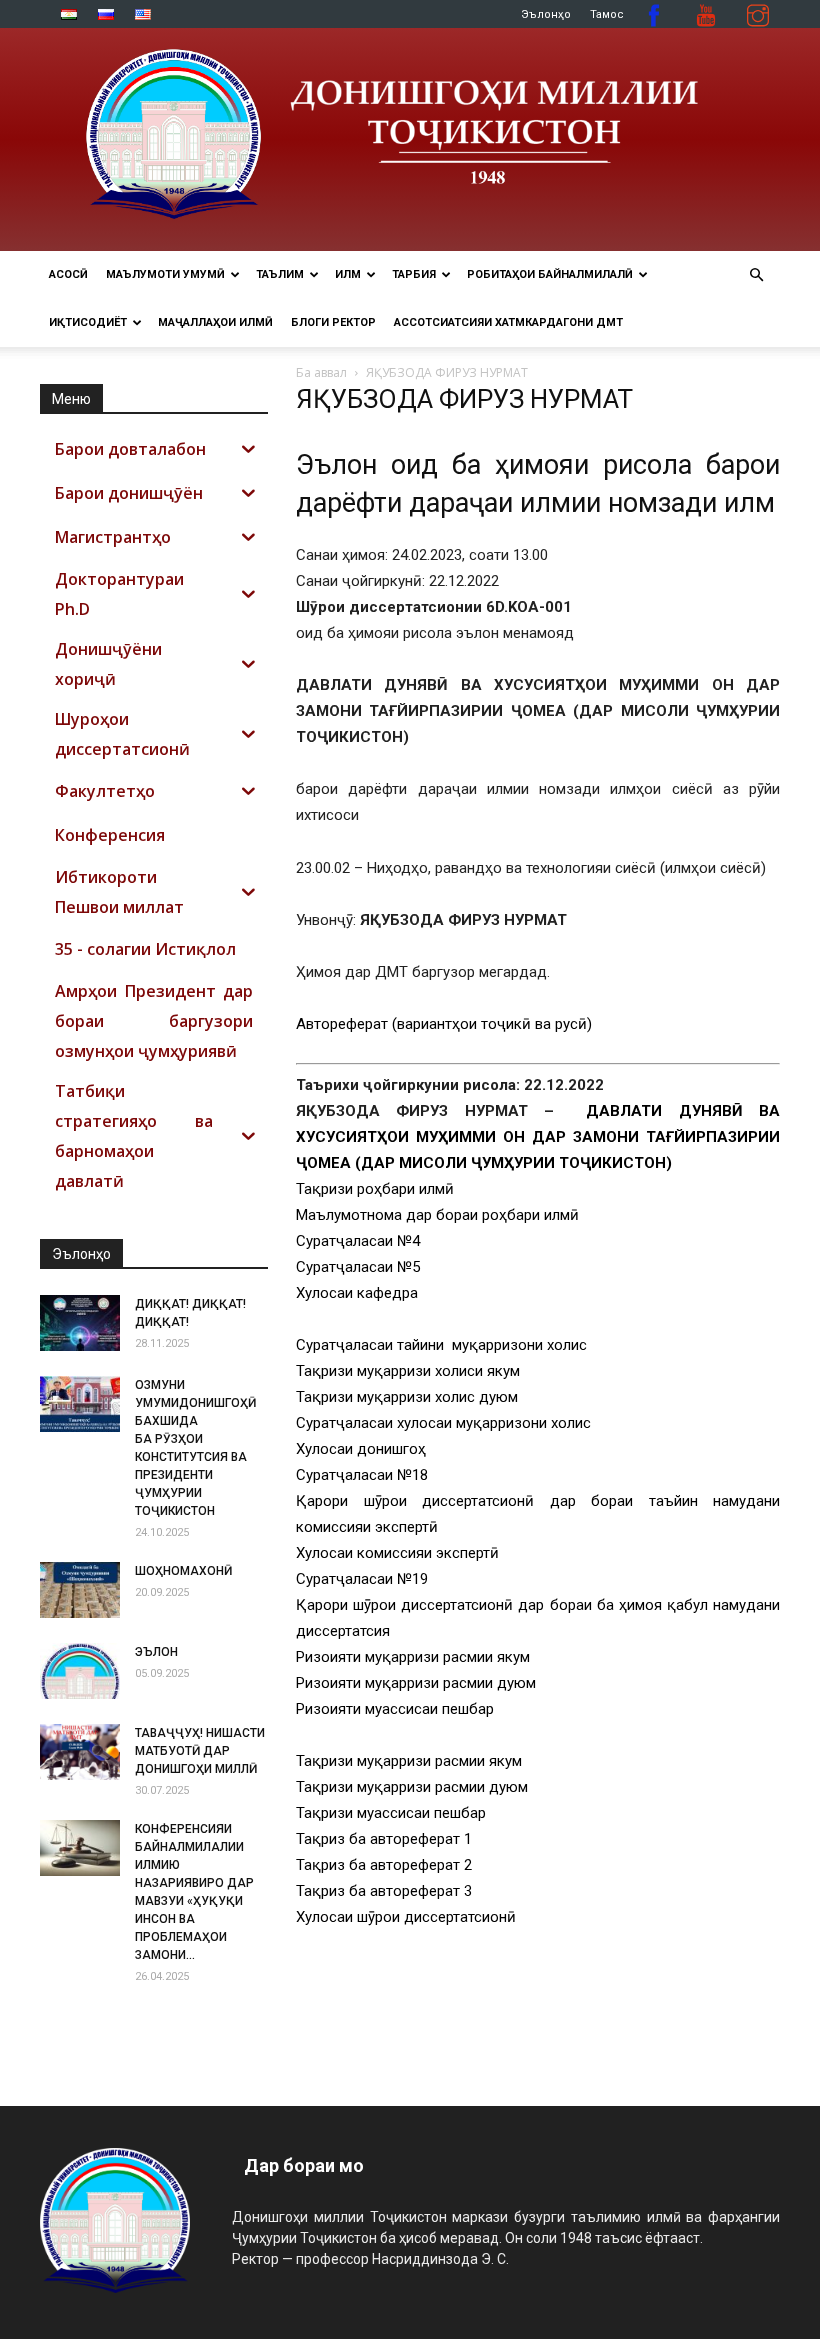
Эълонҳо (546, 14)
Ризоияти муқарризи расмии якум (413, 1657)
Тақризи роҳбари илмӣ (375, 1189)
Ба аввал (321, 372)
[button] (756, 275)
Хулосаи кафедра (357, 1293)
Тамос (607, 14)
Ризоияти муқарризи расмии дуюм (416, 1683)
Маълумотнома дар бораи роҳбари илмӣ (437, 1215)
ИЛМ (348, 274)
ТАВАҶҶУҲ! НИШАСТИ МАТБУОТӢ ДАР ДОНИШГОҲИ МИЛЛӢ (200, 1751)
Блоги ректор (333, 322)
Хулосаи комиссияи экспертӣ (397, 1553)
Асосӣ (68, 274)
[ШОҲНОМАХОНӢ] (80, 1590)
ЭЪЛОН (156, 1652)
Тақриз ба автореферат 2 (384, 1865)
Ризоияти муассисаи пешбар (395, 1709)
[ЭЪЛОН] (80, 1671)
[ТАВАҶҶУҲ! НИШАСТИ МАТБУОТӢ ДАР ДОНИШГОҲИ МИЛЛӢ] (80, 1752)
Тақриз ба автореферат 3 (384, 1891)
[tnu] (410, 139)
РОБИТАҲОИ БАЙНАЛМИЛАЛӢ (550, 274)
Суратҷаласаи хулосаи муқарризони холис (445, 1423)
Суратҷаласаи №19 (362, 1579)
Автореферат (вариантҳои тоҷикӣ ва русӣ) (444, 1024)
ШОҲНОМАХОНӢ (183, 1571)
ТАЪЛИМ (280, 274)
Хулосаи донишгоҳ (361, 1449)
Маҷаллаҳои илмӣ (215, 322)
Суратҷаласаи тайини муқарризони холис (441, 1345)
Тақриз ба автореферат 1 (384, 1839)
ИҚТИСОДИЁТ (88, 322)
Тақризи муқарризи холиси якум (408, 1371)
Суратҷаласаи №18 (362, 1475)
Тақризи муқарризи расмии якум (409, 1761)
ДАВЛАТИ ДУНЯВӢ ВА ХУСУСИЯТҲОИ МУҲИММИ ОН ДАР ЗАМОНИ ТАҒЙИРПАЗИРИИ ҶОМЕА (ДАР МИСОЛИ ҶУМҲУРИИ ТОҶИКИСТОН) (538, 1137)
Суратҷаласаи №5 (358, 1267)
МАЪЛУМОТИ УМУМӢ (165, 274)
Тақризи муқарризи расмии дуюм (412, 1787)
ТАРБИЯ (414, 274)
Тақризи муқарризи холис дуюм (407, 1397)
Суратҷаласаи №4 (358, 1241)
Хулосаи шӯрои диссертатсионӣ (406, 1917)
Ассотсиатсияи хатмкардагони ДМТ (508, 322)
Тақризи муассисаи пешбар (391, 1813)
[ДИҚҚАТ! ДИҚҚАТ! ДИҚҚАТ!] (80, 1323)
